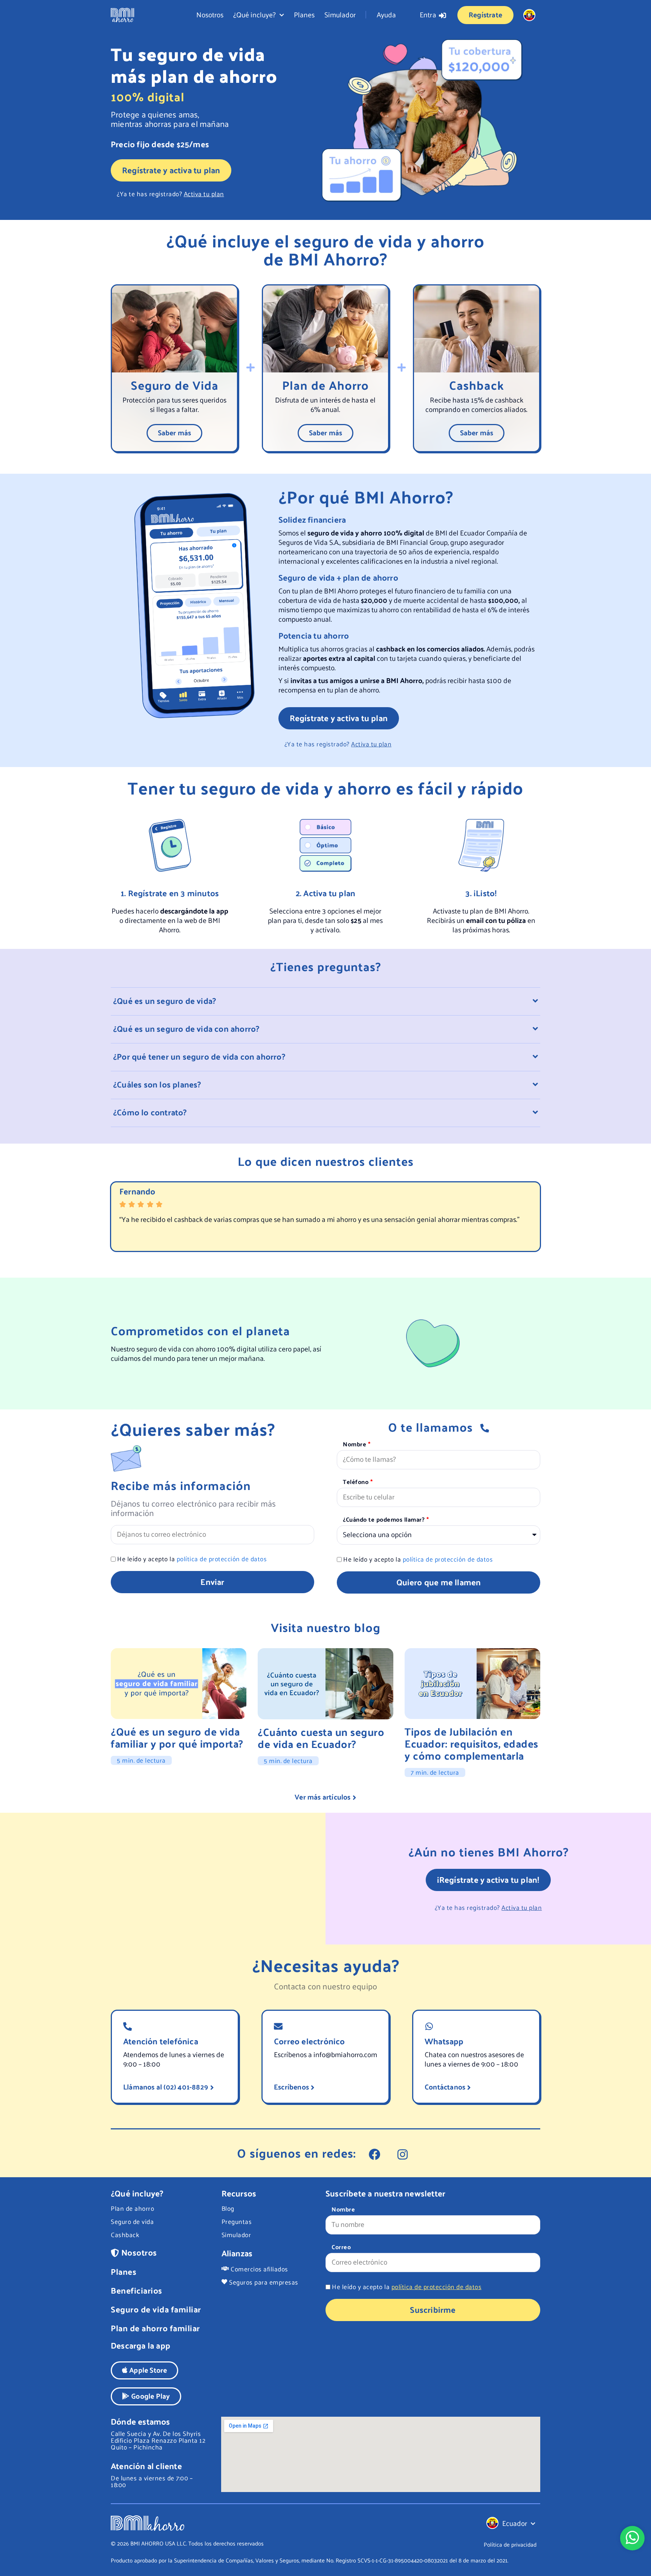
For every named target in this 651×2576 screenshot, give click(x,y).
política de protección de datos (222, 1559)
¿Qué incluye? (254, 14)
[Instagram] (403, 2154)
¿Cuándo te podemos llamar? (385, 1520)
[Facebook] (375, 2154)
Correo (341, 2248)
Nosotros (210, 14)
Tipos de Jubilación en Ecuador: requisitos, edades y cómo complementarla (471, 1743)
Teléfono (357, 1482)
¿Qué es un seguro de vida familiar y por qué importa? (177, 1737)
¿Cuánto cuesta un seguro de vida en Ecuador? (321, 1738)
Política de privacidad (510, 2544)
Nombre (355, 1445)
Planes (304, 14)
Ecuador (515, 2523)
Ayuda (386, 14)
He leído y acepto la (192, 1559)
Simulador (340, 14)
